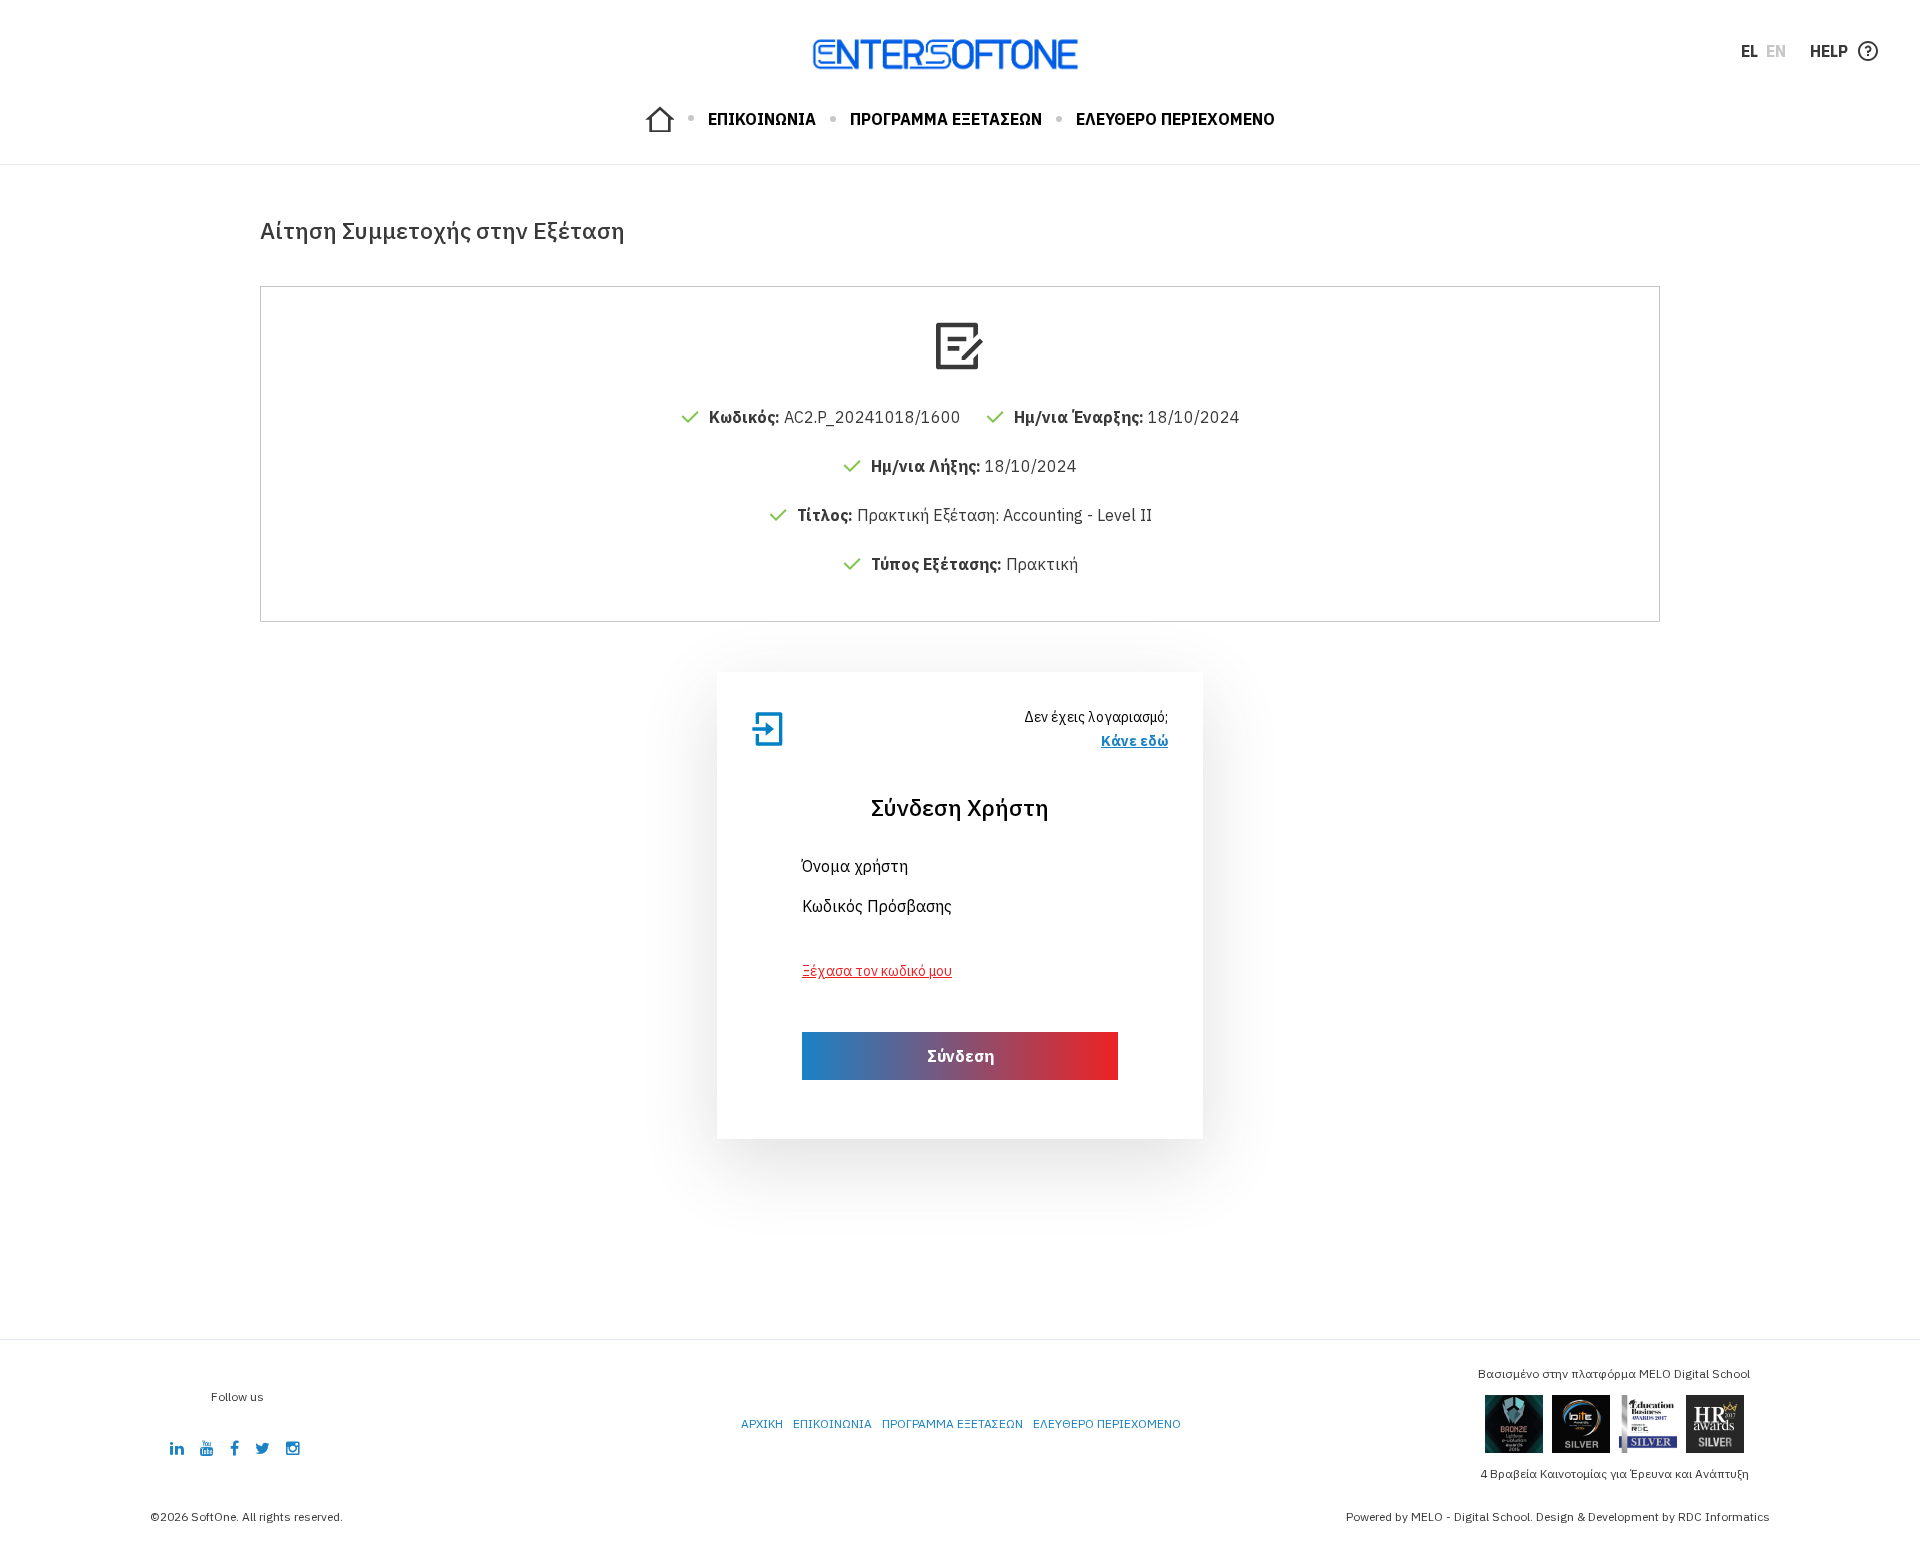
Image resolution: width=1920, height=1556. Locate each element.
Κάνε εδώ (1134, 741)
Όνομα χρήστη (855, 866)
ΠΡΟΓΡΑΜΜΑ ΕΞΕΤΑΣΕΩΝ (946, 119)
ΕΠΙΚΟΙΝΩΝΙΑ (762, 119)
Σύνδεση (960, 1056)
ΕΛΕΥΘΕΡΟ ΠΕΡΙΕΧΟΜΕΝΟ (1175, 119)
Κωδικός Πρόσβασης (877, 906)
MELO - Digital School (1470, 1516)
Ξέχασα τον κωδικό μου (877, 971)
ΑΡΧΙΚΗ (659, 119)
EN (1776, 51)
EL (1749, 51)
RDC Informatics (1724, 1516)
